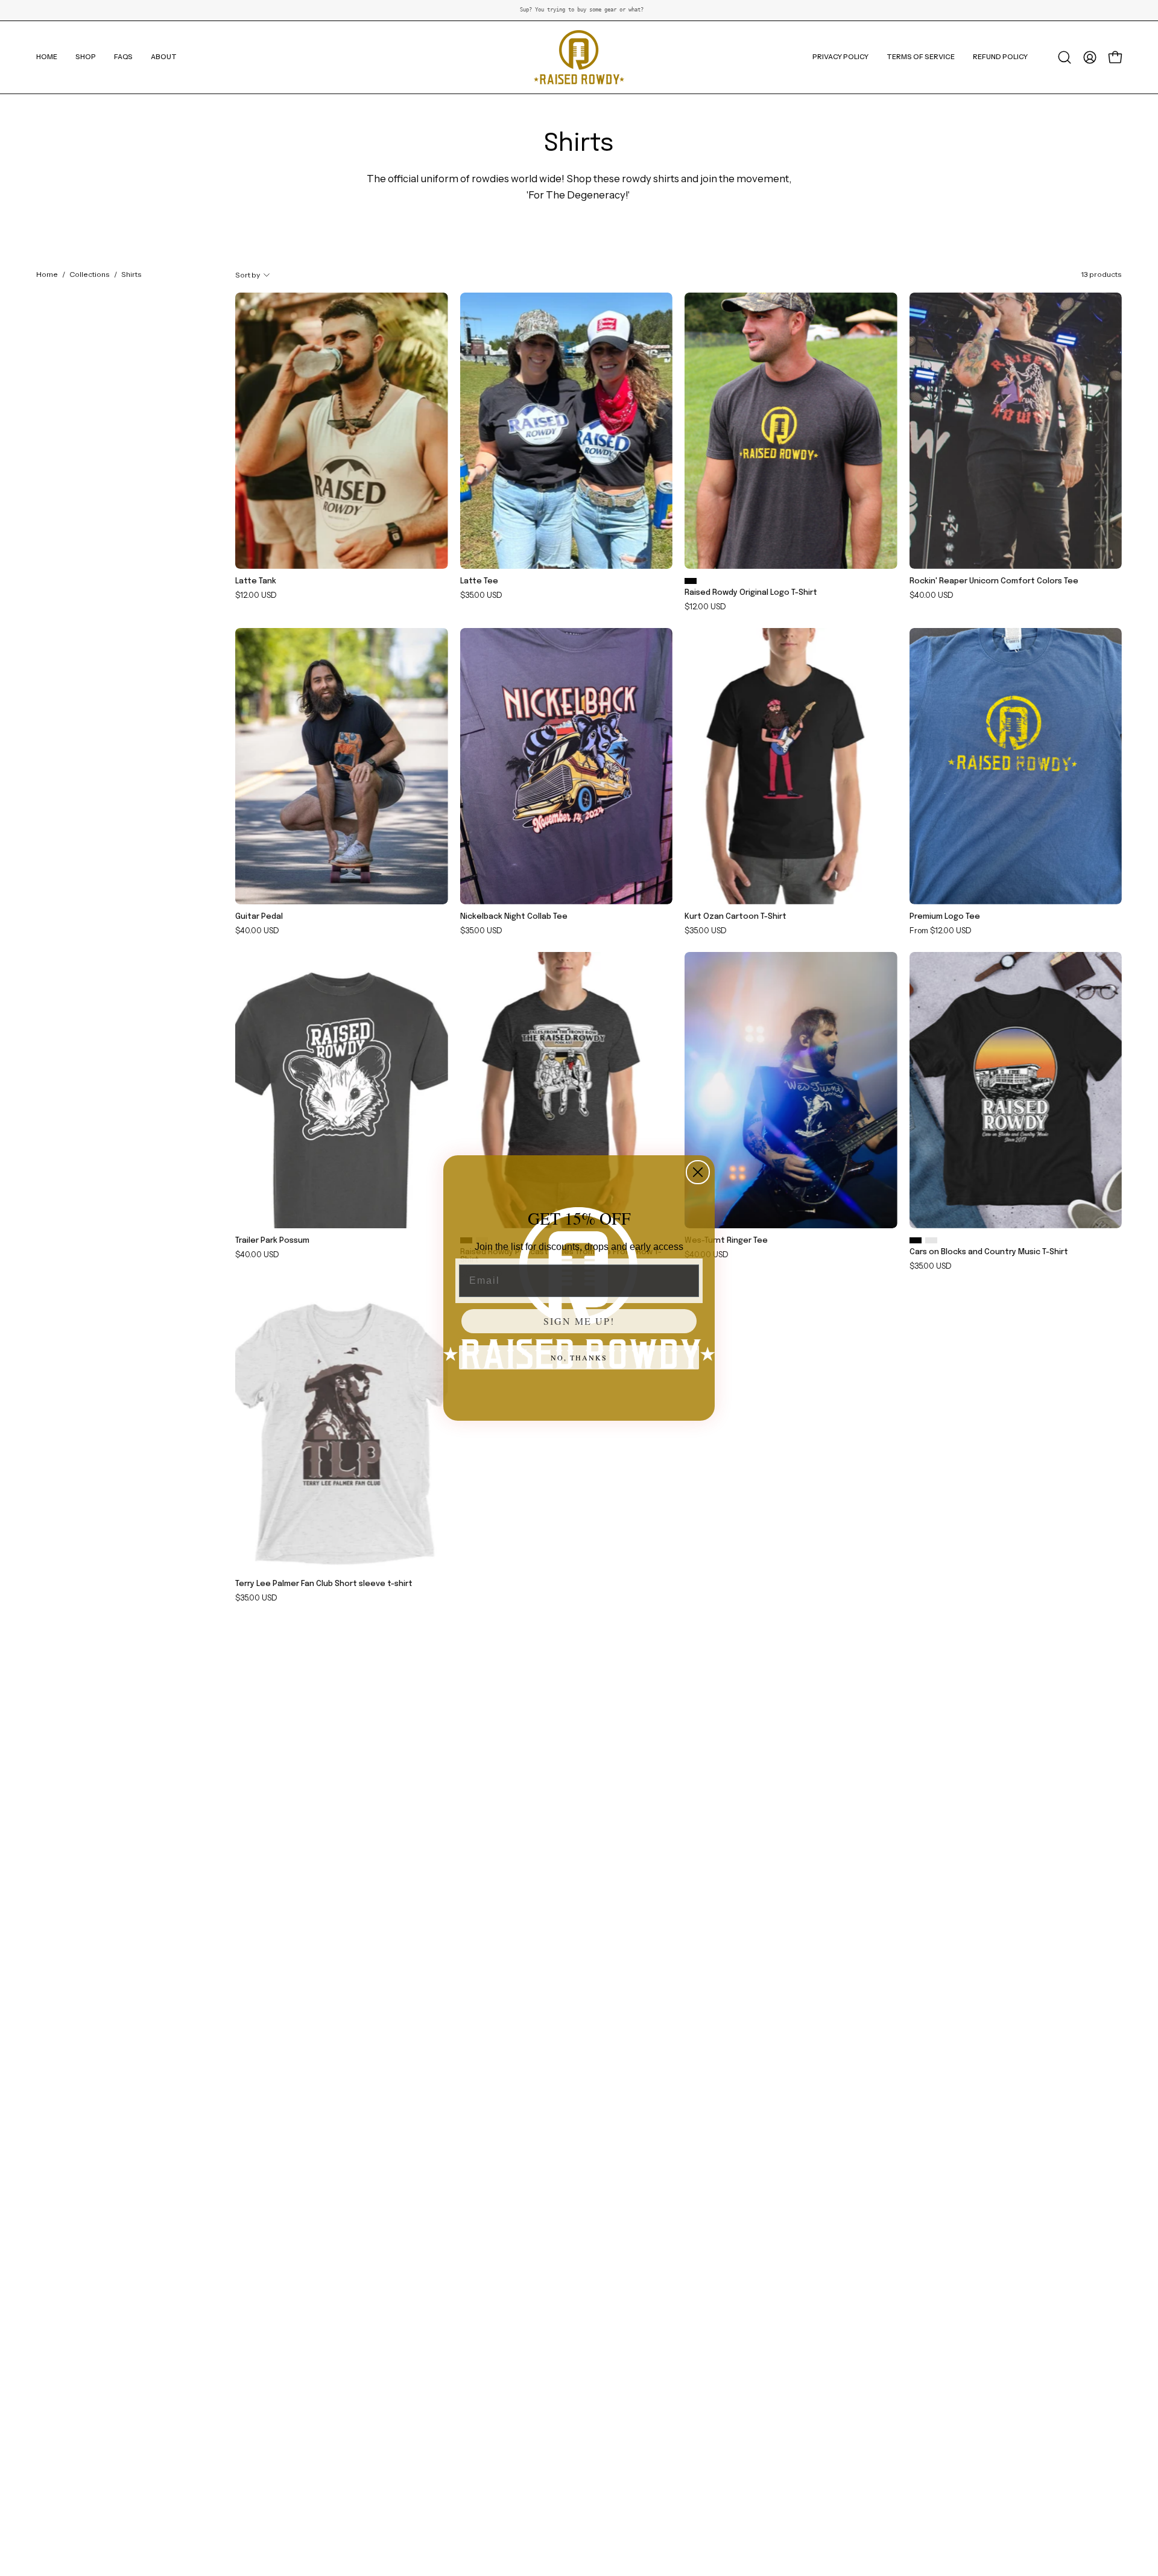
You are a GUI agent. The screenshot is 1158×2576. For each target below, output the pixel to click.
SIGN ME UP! (579, 1321)
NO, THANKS (579, 1357)
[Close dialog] (698, 1172)
